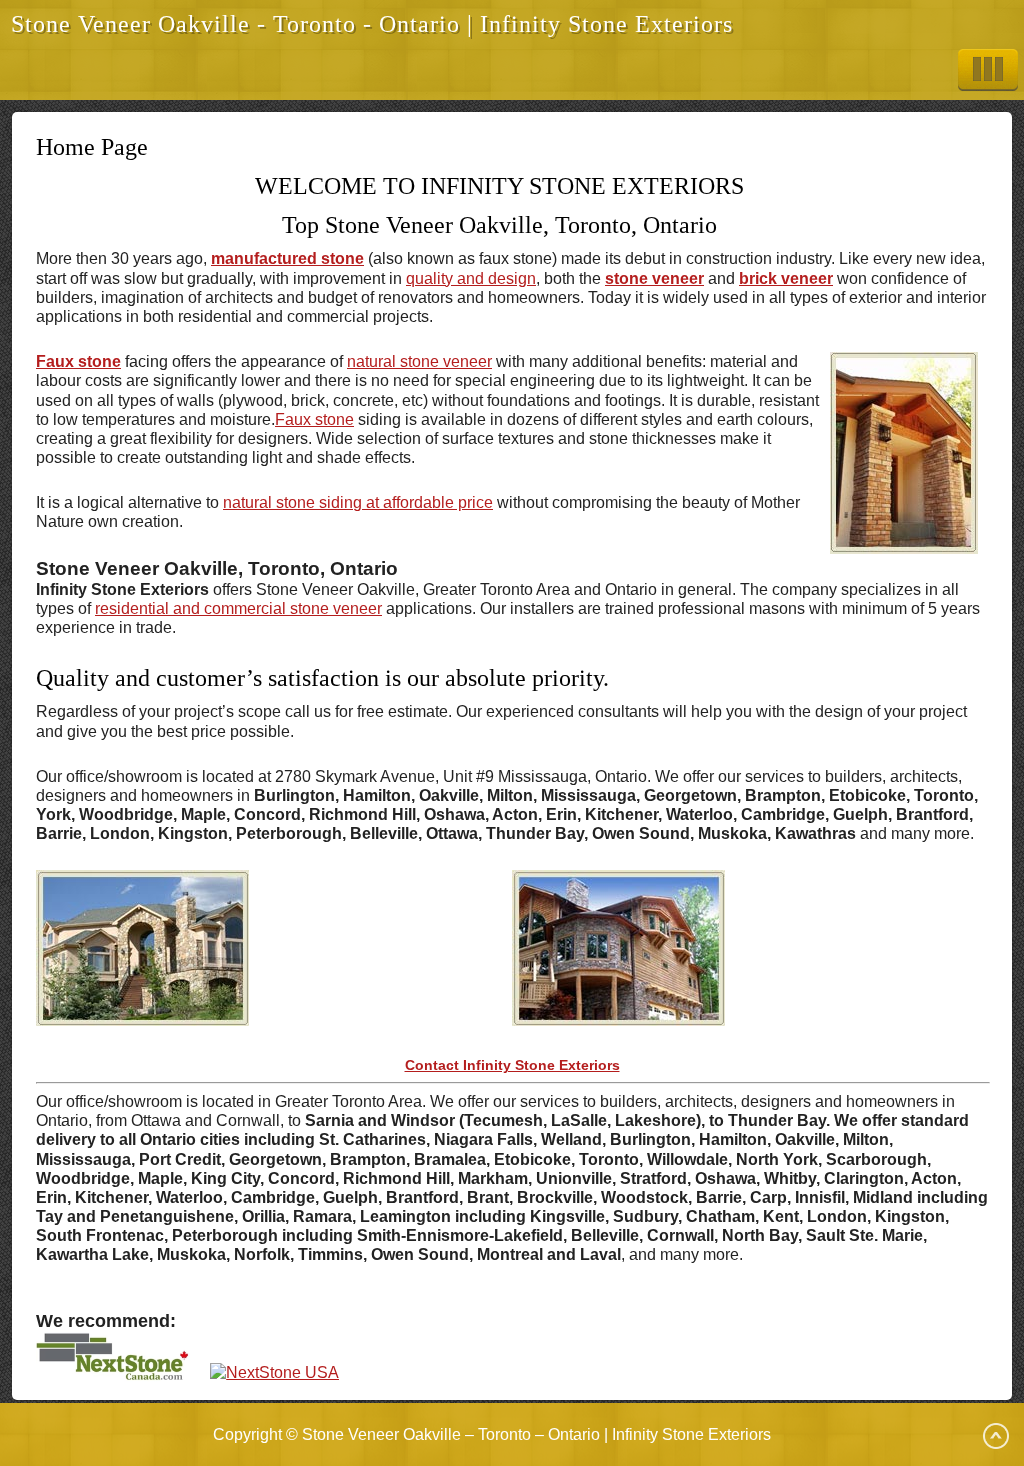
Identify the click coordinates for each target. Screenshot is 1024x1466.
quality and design (471, 278)
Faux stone (78, 361)
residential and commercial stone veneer (238, 608)
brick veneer (786, 278)
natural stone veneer (419, 361)
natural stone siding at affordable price (358, 502)
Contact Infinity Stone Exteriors (512, 1065)
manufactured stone (287, 258)
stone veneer (654, 278)
